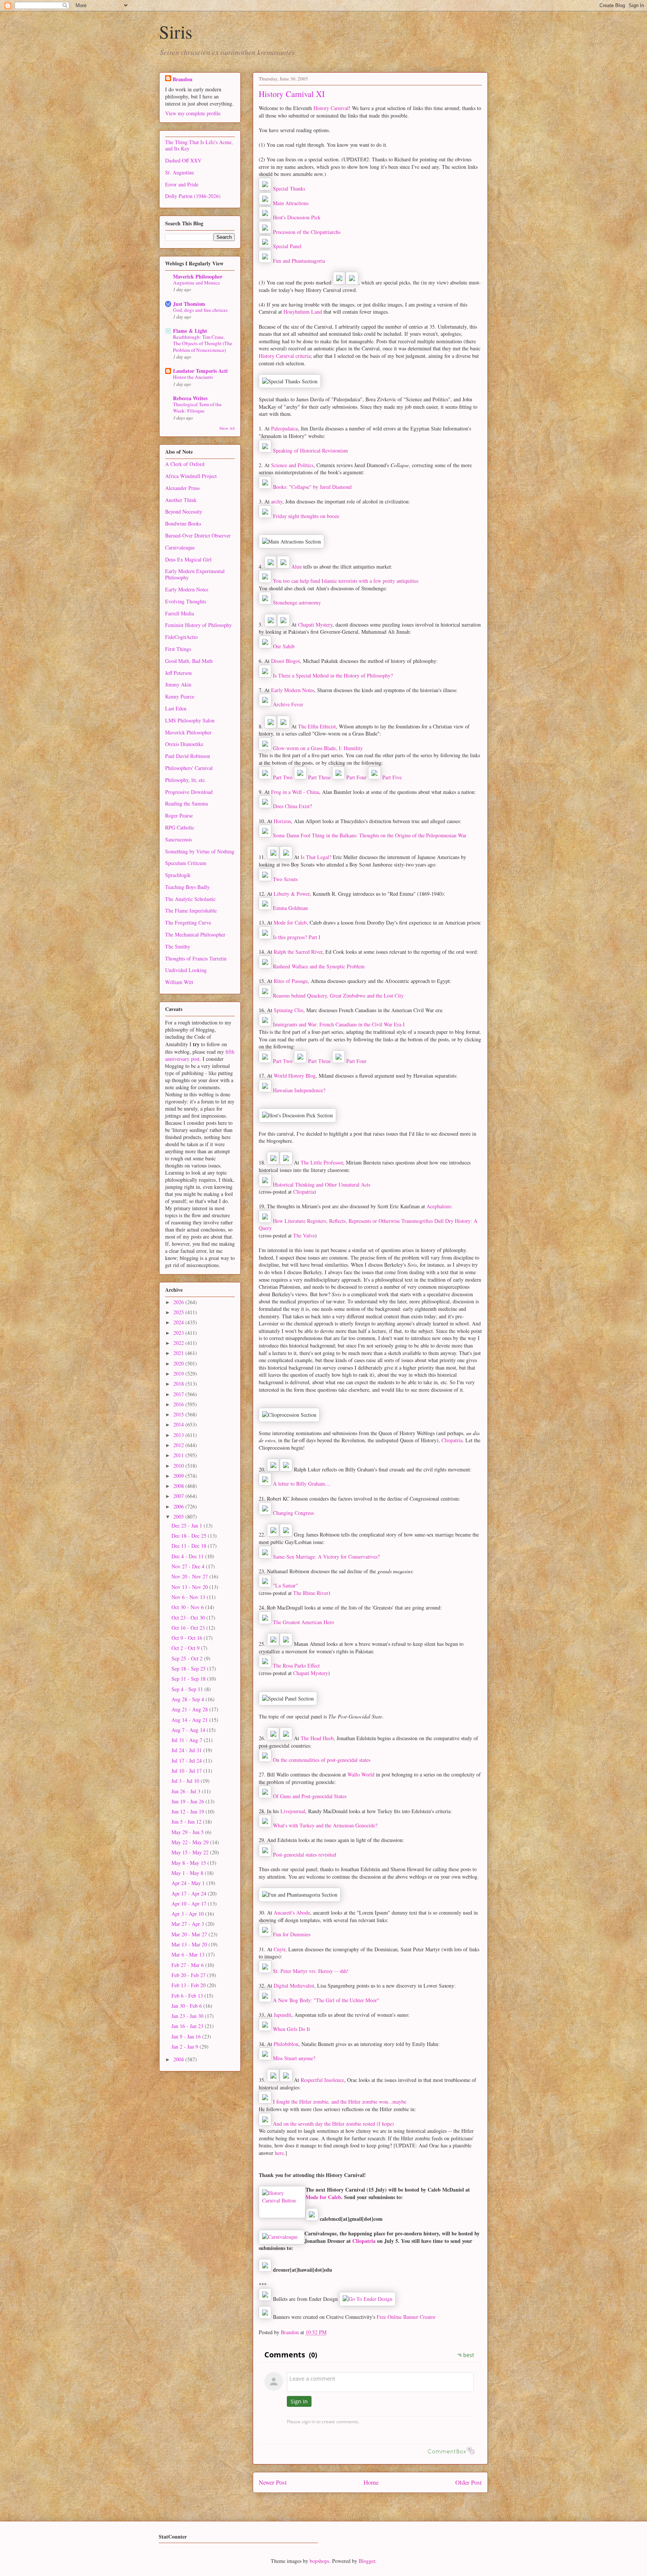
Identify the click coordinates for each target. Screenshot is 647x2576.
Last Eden (176, 708)
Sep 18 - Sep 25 (189, 1668)
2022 (179, 1343)
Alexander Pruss (182, 488)
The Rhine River (311, 1593)
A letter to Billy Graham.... (302, 1484)
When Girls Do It (291, 2029)
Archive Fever (288, 704)
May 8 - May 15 (189, 1863)
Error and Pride (182, 184)
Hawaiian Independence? (299, 1090)
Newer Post (273, 2482)
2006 (179, 1506)
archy (277, 501)
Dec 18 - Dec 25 (190, 1536)
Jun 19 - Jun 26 (189, 1801)
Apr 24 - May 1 (189, 1883)
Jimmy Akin (178, 684)
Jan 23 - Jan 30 (188, 2016)
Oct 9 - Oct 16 (188, 1638)
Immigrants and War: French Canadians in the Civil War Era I (339, 1024)
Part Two (282, 777)
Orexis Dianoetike (184, 744)
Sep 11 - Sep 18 (189, 1679)
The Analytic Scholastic (190, 899)
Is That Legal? (316, 857)
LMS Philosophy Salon (190, 720)
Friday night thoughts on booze (306, 516)
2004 (179, 2059)
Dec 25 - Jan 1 (188, 1525)
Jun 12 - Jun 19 (189, 1811)
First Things (178, 649)
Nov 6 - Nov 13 (189, 1597)
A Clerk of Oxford (185, 464)
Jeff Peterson (178, 673)
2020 (179, 1363)
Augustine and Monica (196, 283)
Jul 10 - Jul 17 (187, 1771)
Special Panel (287, 246)
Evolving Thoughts (186, 601)
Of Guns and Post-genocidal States (310, 1796)
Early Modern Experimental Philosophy (195, 574)
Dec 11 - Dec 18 (190, 1546)
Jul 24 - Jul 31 (187, 1750)
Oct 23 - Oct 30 (189, 1618)
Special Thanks (289, 188)
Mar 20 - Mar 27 (190, 1934)
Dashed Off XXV (183, 160)
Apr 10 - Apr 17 (190, 1904)
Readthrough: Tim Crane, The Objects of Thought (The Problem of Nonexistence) (203, 343)
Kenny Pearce (180, 696)
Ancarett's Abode (292, 1913)
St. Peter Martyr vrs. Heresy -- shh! (311, 1971)
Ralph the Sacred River (298, 952)
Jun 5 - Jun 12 (187, 1822)
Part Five (391, 777)
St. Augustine (180, 172)
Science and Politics (292, 465)
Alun (297, 567)
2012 (179, 1445)
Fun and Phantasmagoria (299, 261)
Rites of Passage (291, 981)
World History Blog (295, 1076)
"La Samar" (285, 1585)
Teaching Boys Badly (187, 887)
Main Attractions (291, 203)
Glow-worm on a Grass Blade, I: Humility (318, 748)
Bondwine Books (183, 523)
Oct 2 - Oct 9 (186, 1648)
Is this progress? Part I (297, 937)
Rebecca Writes (190, 398)
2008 (179, 1486)
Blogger (367, 2561)
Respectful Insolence (322, 2080)
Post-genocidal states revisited (305, 1855)
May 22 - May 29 (191, 1842)
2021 (179, 1353)
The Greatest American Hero (303, 1622)
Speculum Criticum (186, 863)
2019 (179, 1374)
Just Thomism (189, 304)
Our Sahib (284, 646)
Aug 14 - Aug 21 (190, 1720)
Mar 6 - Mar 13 (189, 1954)
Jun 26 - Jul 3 (187, 1791)
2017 (179, 1394)
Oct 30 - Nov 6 (188, 1607)
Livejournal (293, 1811)
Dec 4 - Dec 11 (188, 1556)
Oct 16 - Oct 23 (189, 1628)
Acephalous (439, 1206)
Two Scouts (285, 879)
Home (371, 2482)
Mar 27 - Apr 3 (189, 1924)
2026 (179, 1302)
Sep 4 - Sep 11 (188, 1689)
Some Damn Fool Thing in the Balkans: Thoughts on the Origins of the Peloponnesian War (370, 835)
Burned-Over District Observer (198, 535)
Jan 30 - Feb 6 (187, 2006)
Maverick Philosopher (198, 276)
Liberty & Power (292, 894)
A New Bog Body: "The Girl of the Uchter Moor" (326, 2000)
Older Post (469, 2482)
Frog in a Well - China (295, 792)
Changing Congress (293, 1513)
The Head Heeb (317, 1738)
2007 (179, 1496)
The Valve (304, 1235)
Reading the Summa (186, 803)
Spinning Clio (288, 1010)
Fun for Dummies (292, 1934)
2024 (179, 1322)
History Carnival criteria (285, 356)
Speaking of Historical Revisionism (310, 450)
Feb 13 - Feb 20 (189, 1985)
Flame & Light (190, 331)
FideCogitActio (181, 637)
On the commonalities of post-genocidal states (322, 1760)
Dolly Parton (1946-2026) (193, 196)
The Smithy (178, 946)
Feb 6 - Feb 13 (188, 1996)
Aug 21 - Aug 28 (190, 1709)
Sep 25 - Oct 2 (188, 1658)
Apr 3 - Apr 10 (188, 1914)
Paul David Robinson (188, 756)
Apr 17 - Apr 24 (190, 1893)
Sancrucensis (179, 839)
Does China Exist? (292, 806)
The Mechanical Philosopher (195, 934)
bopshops (319, 2561)
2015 (179, 1414)
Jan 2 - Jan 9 (186, 2047)
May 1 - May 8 (188, 1873)
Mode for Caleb (290, 922)
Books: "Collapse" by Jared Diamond (312, 487)
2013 (179, 1435)
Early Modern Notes (293, 690)
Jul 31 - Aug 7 (188, 1740)
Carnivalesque (180, 547)
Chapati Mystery (315, 625)
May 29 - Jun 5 (188, 1832)
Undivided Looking (186, 970)
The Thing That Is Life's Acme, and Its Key (199, 145)
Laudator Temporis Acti (200, 371)
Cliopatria (304, 1192)
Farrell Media (180, 613)
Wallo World (361, 1774)
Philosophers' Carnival (189, 768)
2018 (179, 1384)
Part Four (356, 777)
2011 (179, 1455)
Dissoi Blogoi (285, 661)
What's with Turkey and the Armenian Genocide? (325, 1825)
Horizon (282, 821)
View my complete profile (193, 113)
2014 (179, 1424)
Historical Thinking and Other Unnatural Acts (322, 1185)
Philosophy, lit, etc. (186, 780)
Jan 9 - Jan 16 (187, 2036)
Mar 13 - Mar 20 (190, 1944)
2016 (179, 1404)
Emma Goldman (290, 908)
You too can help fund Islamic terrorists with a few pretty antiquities (346, 581)
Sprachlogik (178, 875)
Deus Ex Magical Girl (188, 559)
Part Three (319, 777)
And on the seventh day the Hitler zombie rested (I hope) (333, 2124)
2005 (179, 1517)
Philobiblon (286, 2044)
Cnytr (280, 1949)
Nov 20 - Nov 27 (190, 1576)
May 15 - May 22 (191, 1852)
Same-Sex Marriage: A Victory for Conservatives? (326, 1557)
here (279, 2153)
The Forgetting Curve (188, 922)
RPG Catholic (180, 827)
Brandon (183, 79)
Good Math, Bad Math (189, 661)
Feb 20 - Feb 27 (189, 1975)
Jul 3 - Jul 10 (186, 1781)
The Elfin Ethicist (317, 726)
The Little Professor (322, 1162)
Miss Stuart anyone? (294, 2058)
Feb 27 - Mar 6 (188, 1965)
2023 (179, 1333)
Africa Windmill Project (191, 476)
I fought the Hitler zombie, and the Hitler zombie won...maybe (340, 2102)
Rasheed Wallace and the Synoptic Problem (319, 966)
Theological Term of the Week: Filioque (197, 407)
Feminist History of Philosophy (198, 625)
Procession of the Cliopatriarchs (307, 232)
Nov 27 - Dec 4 (189, 1566)
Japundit (283, 2015)
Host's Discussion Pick (297, 217)
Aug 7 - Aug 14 (189, 1730)
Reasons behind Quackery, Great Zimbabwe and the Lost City (338, 995)
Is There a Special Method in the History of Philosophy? (333, 675)
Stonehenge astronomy (297, 602)
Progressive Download (189, 792)
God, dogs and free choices (200, 310)
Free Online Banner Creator (406, 2317)
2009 (179, 1476)
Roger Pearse (179, 815)
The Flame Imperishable (191, 911)
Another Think (181, 500)
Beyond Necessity (184, 511)
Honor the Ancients (193, 377)
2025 (179, 1312)
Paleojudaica (284, 428)
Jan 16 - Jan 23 (188, 2026)
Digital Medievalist (294, 1986)
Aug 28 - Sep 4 (189, 1699)
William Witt (179, 982)
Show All (227, 428)
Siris (176, 31)
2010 (179, 1466)
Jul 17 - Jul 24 (187, 1761)
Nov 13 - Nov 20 (190, 1587)
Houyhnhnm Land (303, 312)
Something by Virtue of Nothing (200, 851)
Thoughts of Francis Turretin (196, 958)
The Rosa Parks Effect (296, 1665)
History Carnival (331, 108)
